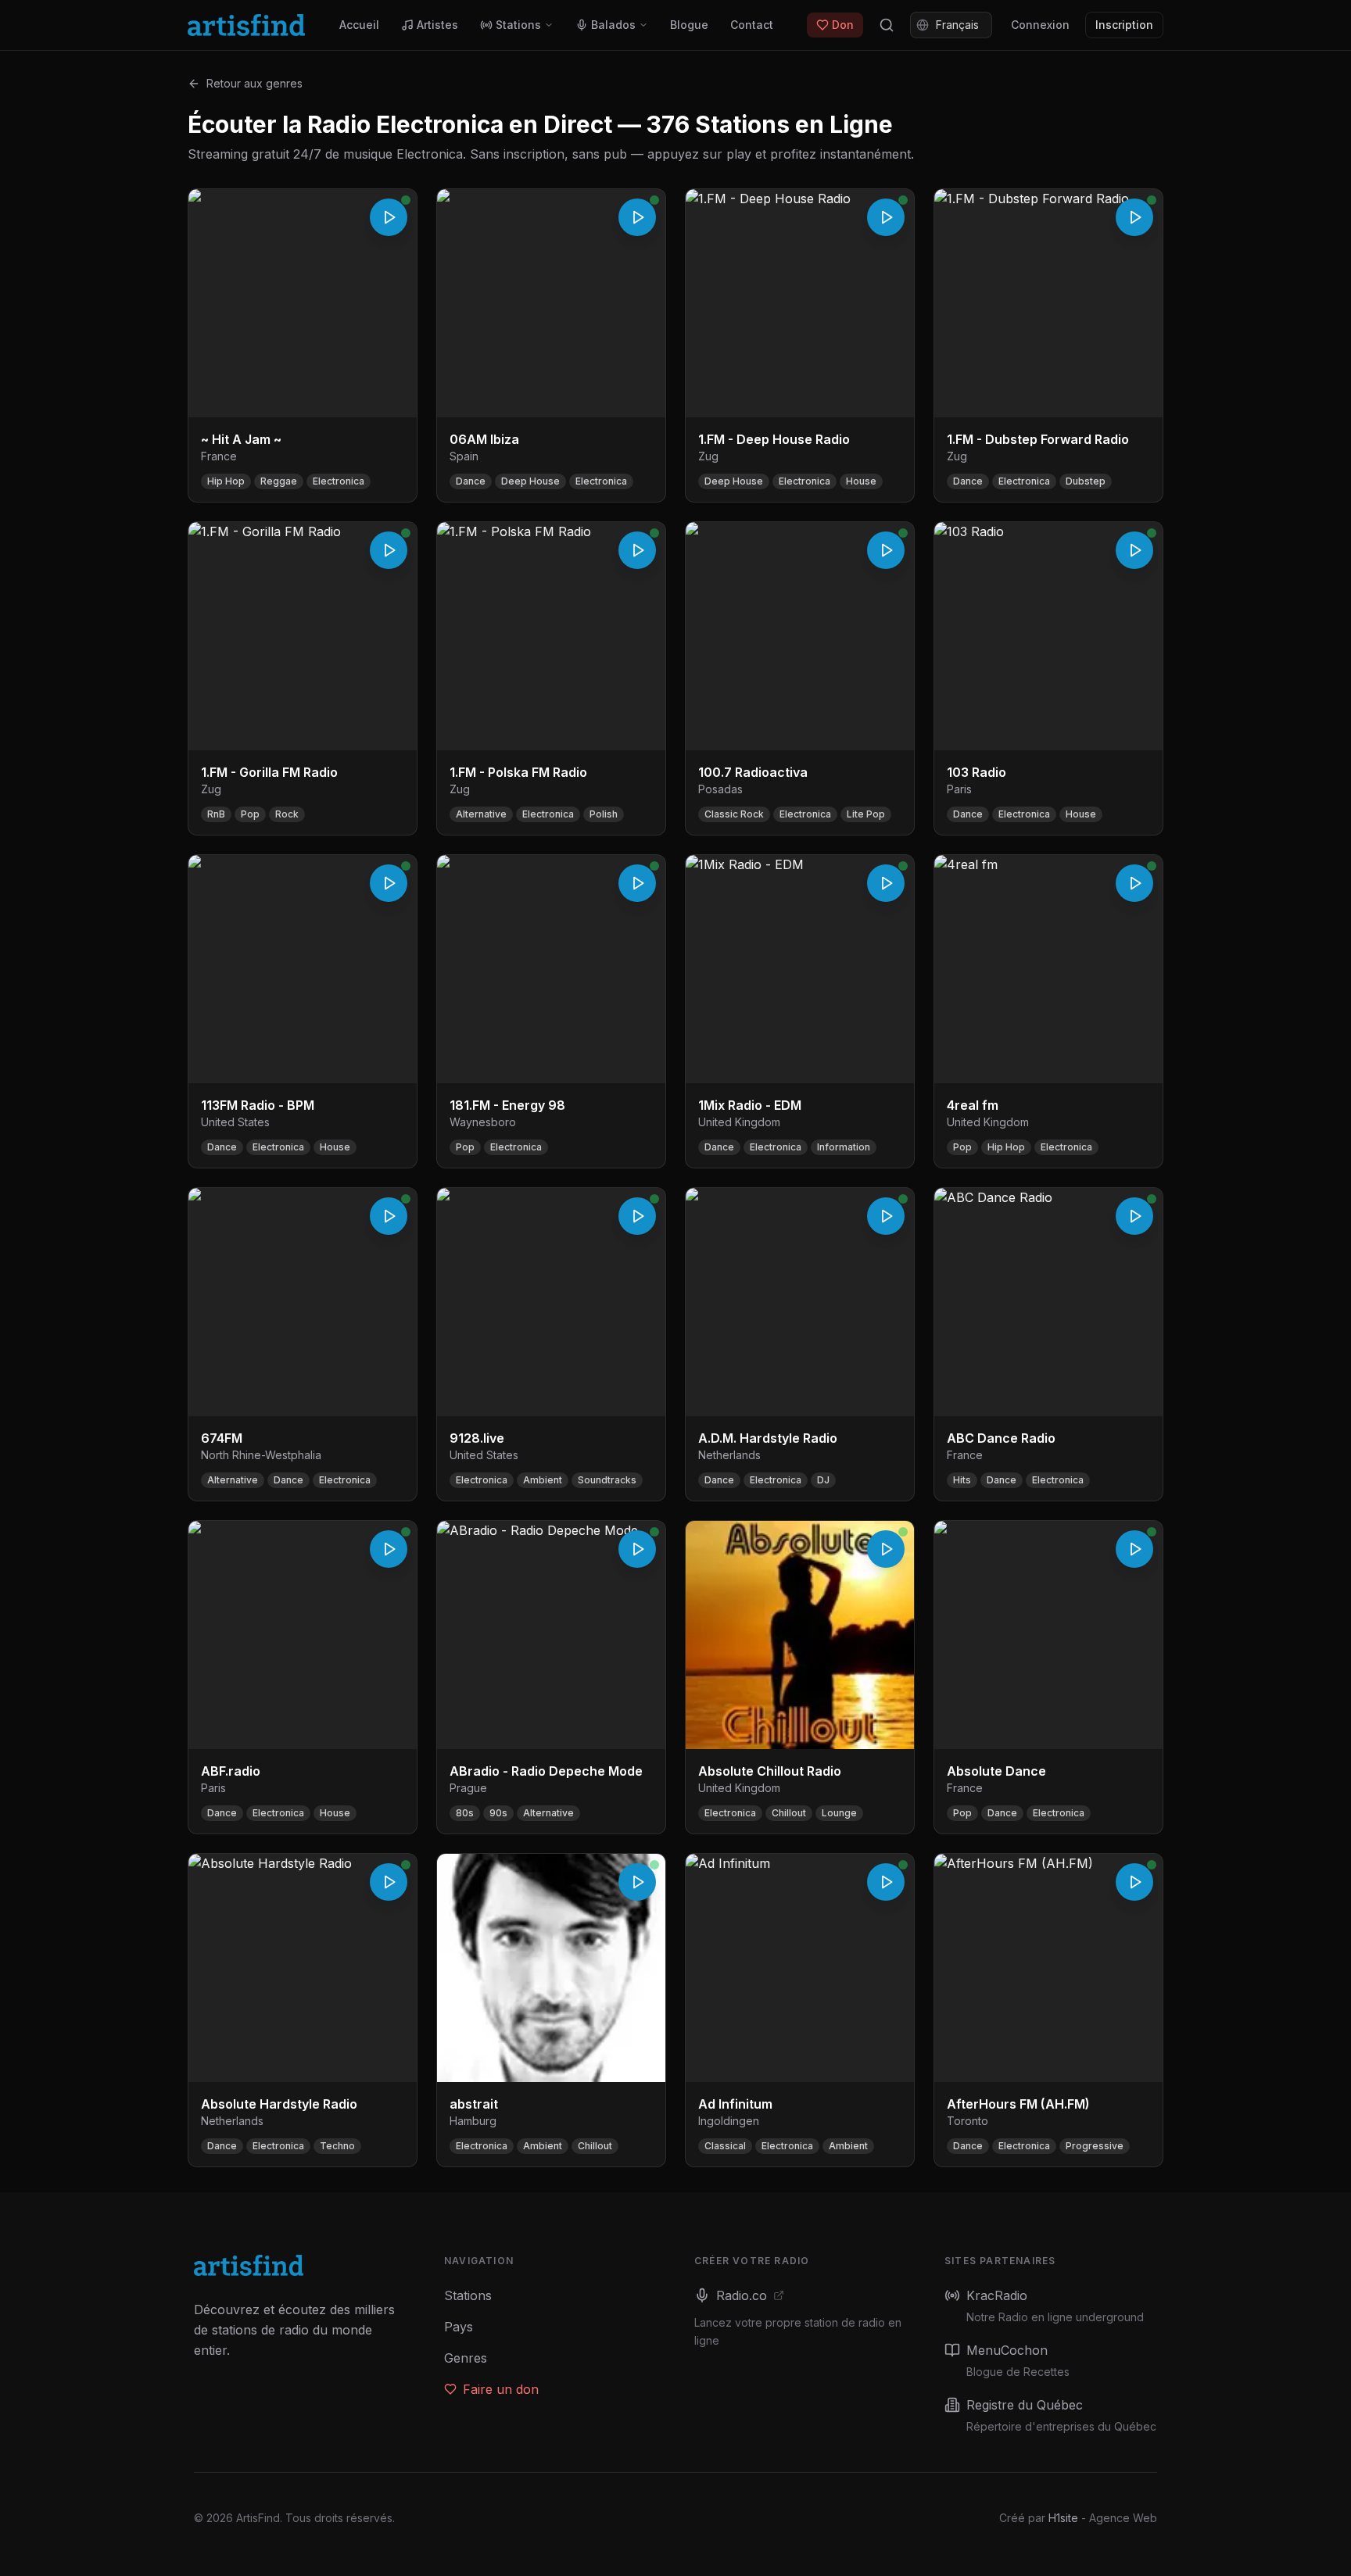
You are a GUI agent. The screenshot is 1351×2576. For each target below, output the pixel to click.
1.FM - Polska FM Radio (518, 772)
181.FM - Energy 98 (507, 1105)
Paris (959, 789)
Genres (466, 2358)
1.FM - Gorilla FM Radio (269, 772)
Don (843, 25)
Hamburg (473, 2121)
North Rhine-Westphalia (261, 1455)
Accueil (359, 25)
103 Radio (977, 772)
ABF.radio (231, 1771)
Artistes (437, 25)
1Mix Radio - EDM (750, 1105)
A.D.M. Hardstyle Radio (768, 1438)
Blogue (689, 25)
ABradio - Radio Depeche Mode (546, 1771)
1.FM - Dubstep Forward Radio (1038, 439)
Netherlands (729, 1455)
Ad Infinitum (735, 2104)
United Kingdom (739, 1122)
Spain (464, 456)
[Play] (389, 217)
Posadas (720, 789)
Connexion (1040, 25)
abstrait (474, 2104)
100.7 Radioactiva (753, 772)
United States (235, 1122)
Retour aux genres (254, 83)
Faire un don (501, 2389)
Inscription (1124, 25)
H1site (1063, 2518)
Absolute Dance (996, 1771)
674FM (222, 1438)
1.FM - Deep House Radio (774, 439)
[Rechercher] (887, 25)
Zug (708, 456)
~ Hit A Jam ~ (241, 439)
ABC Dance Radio (1001, 1438)
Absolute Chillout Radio (770, 1771)
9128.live (477, 1438)
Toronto (968, 2121)
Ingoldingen (729, 2121)
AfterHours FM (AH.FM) (1018, 2104)
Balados (613, 25)
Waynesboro (483, 1122)
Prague (468, 1788)
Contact (752, 25)
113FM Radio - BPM (258, 1105)
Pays (459, 2327)
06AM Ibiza (484, 439)
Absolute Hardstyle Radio (279, 2104)
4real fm (973, 1105)
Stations (518, 25)
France (219, 456)
